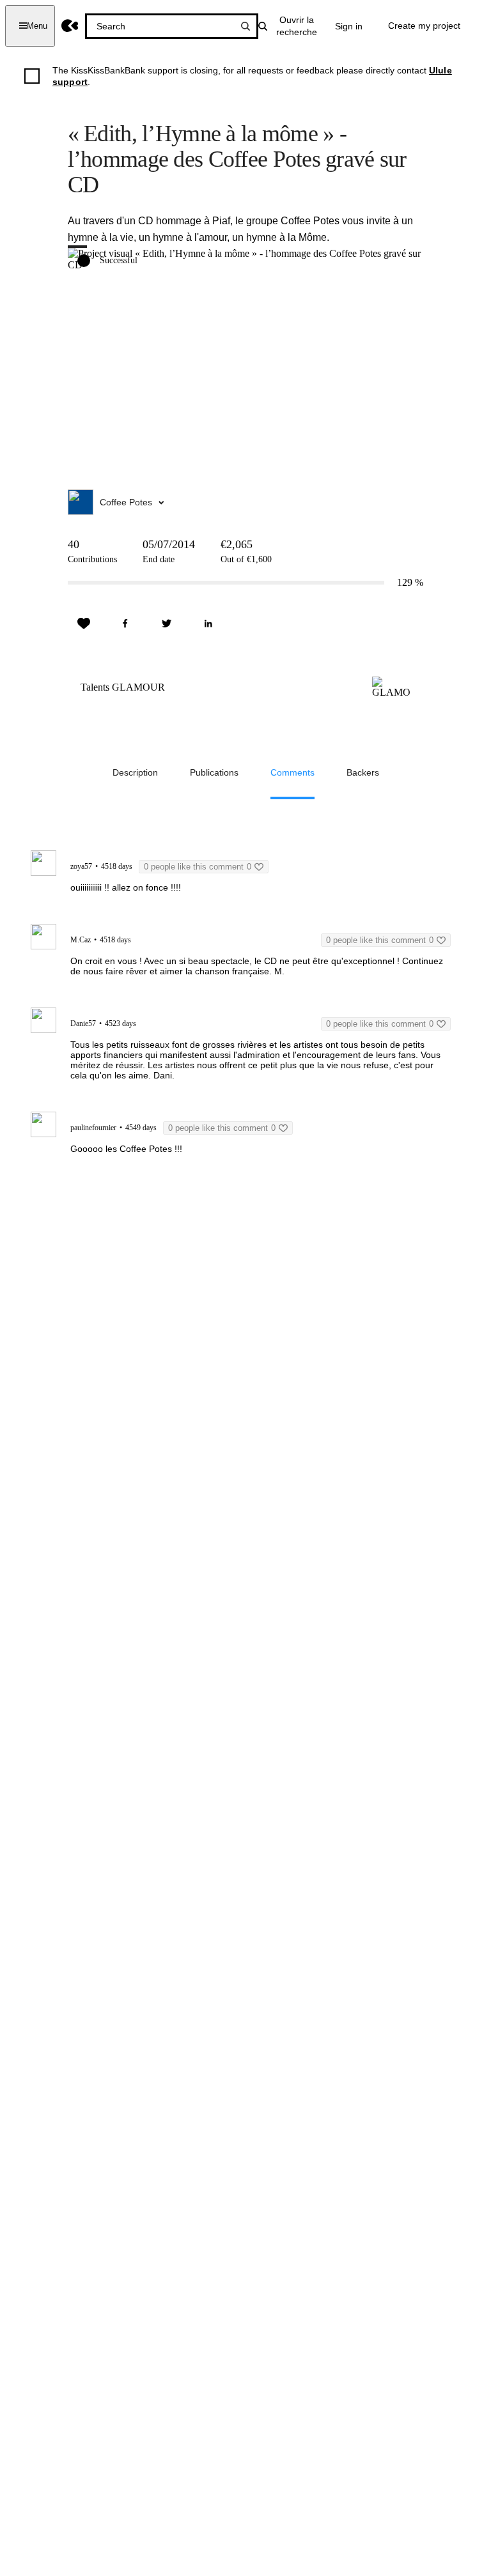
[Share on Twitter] (167, 624)
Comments (292, 772)
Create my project (424, 26)
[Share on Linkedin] (208, 624)
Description (135, 772)
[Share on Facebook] (125, 624)
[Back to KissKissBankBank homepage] (70, 26)
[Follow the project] (84, 624)
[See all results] (245, 26)
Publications (214, 772)
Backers (363, 772)
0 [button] (198, 867)
